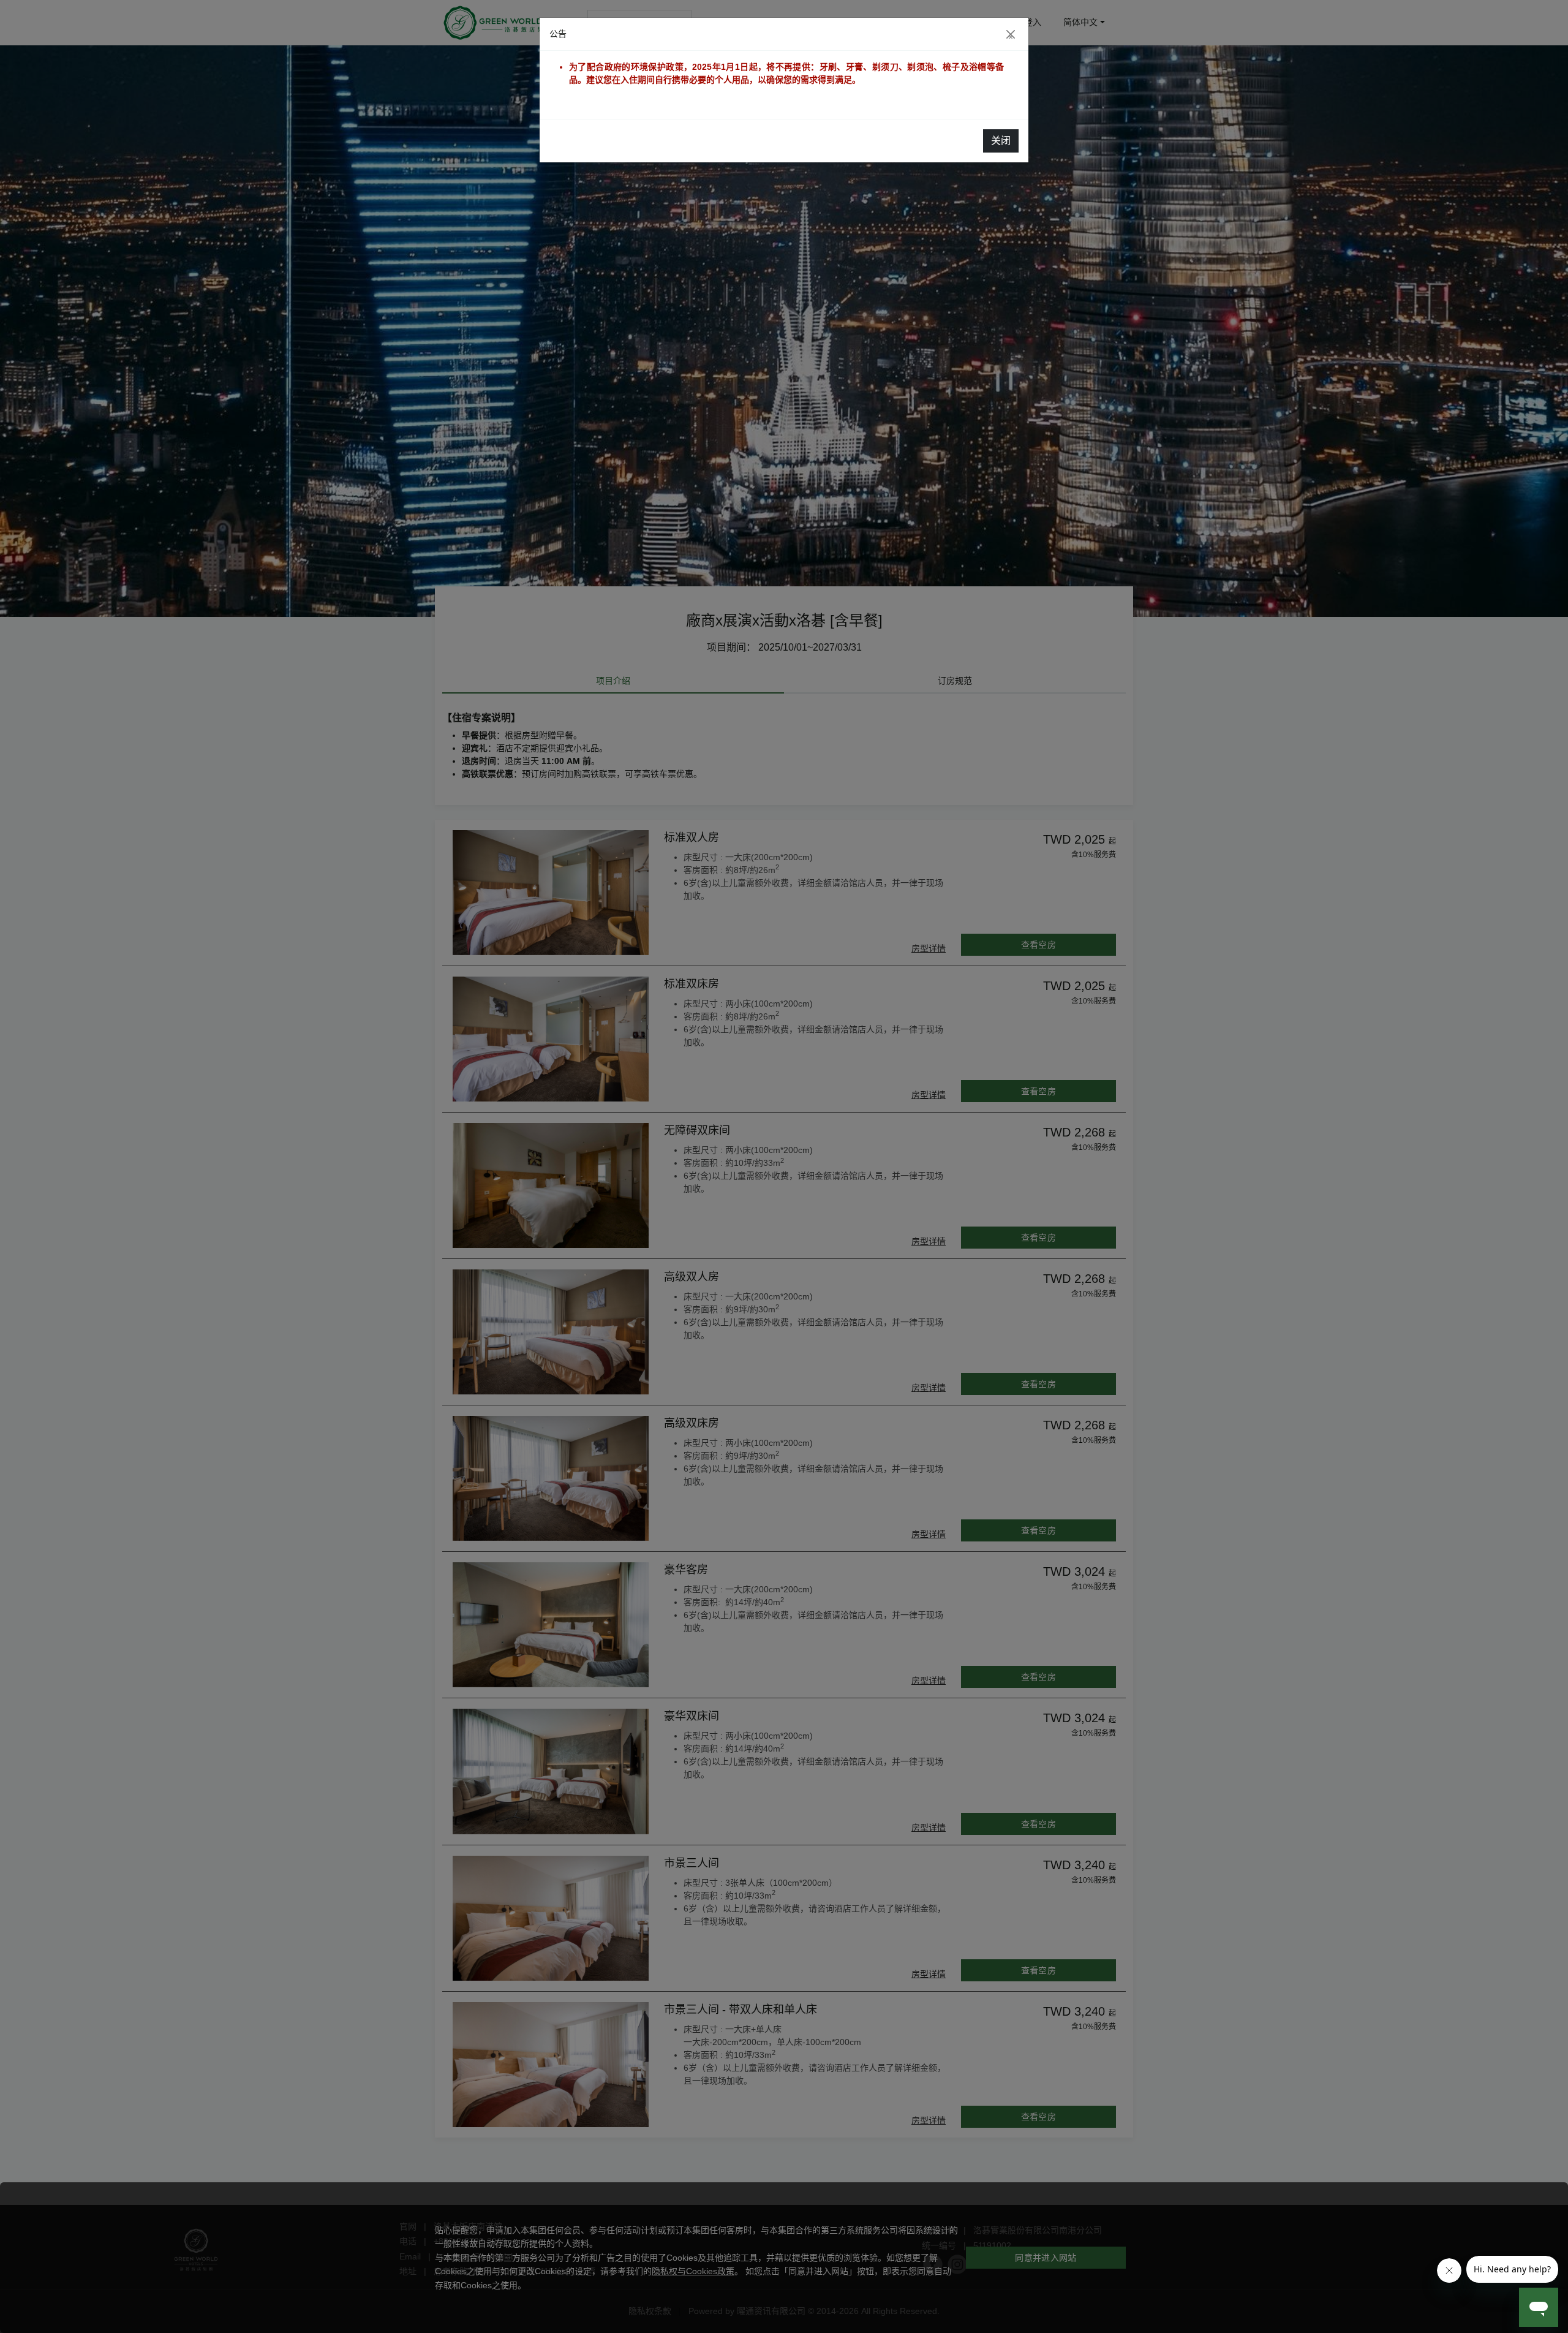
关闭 (1001, 141)
